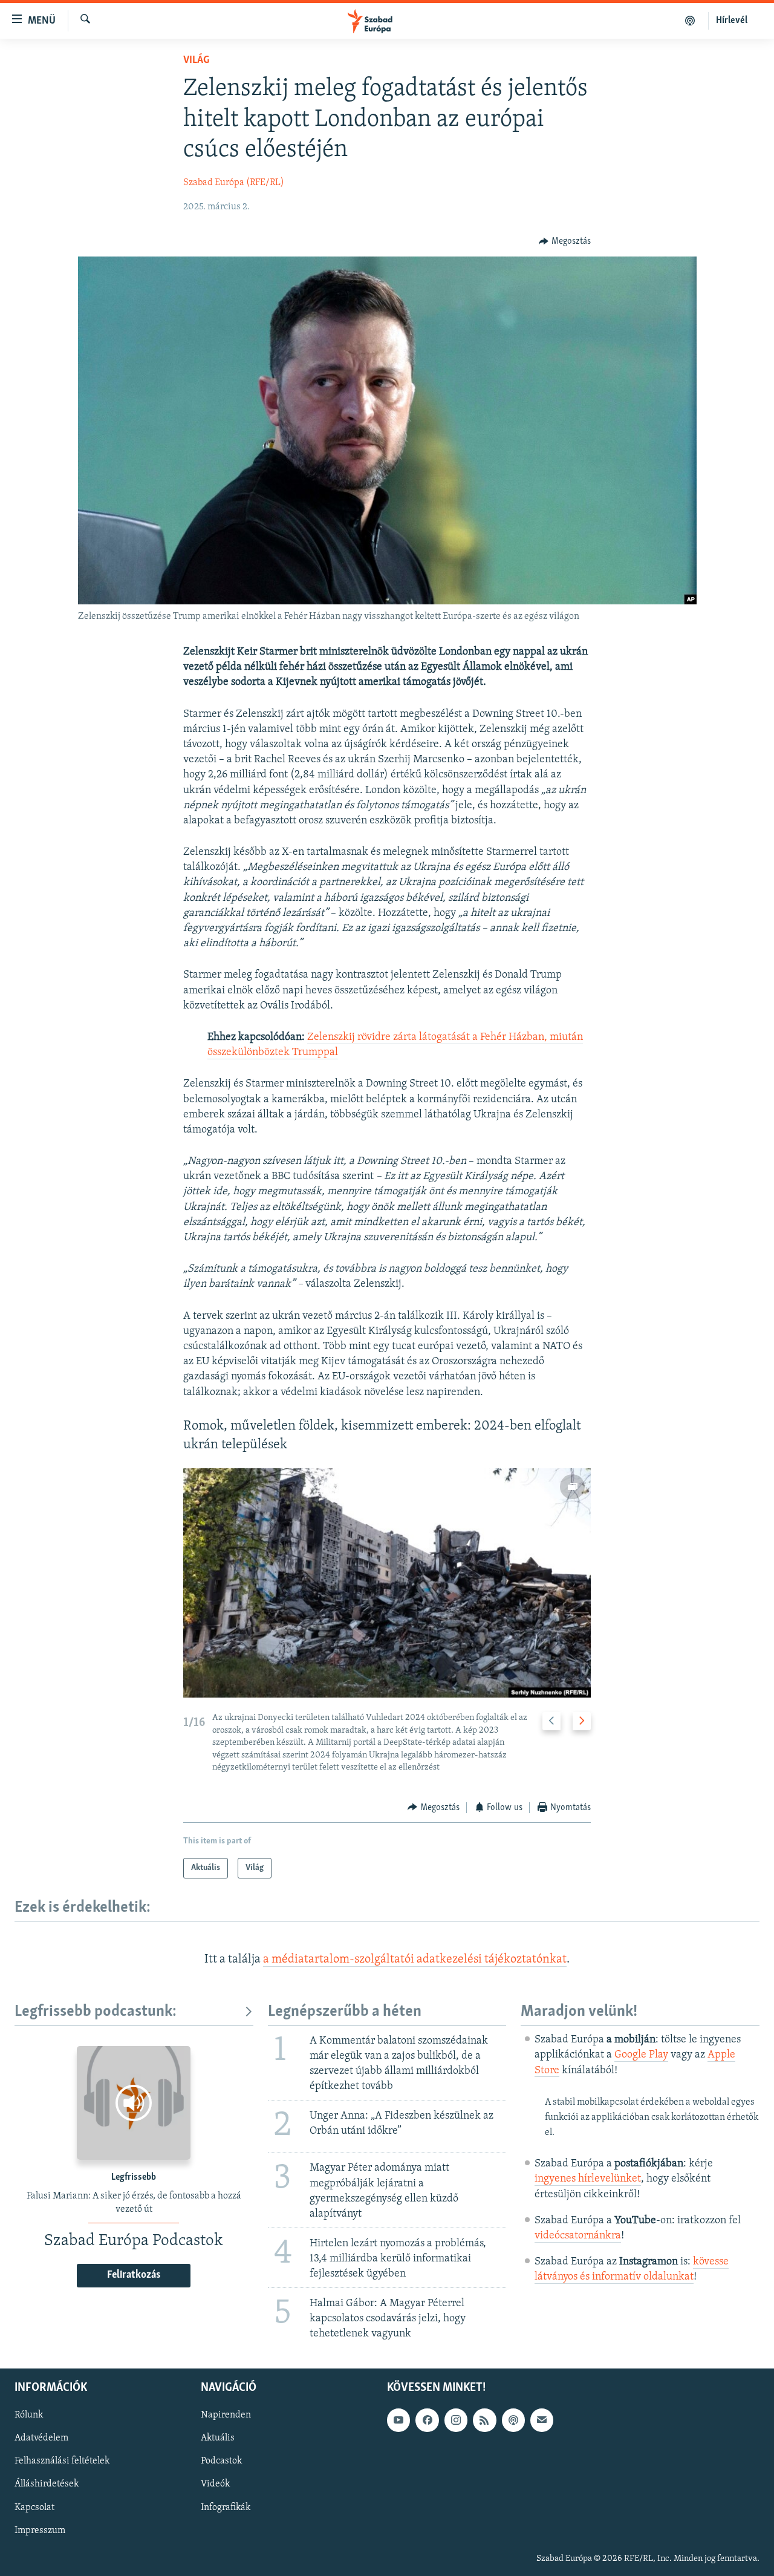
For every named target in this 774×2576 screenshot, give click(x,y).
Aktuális (218, 2439)
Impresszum (40, 2531)
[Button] (565, 241)
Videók (215, 2485)
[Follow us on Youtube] (398, 2421)
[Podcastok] (690, 21)
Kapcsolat (34, 2508)
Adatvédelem (41, 2439)
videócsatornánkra (578, 2236)
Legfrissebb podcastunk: (96, 2012)
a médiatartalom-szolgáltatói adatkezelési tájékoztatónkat (415, 1960)
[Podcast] (513, 2421)
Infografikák (226, 2508)
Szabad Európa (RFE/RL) (234, 183)
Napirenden (226, 2416)
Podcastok (221, 2462)
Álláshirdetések (47, 2485)
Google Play (641, 2055)
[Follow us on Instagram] (456, 2421)
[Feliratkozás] (542, 2421)
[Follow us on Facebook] (427, 2421)
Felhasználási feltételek (62, 2462)
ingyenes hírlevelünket (588, 2179)
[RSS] (484, 2421)
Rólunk (29, 2416)
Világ (196, 60)
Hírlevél (732, 21)
